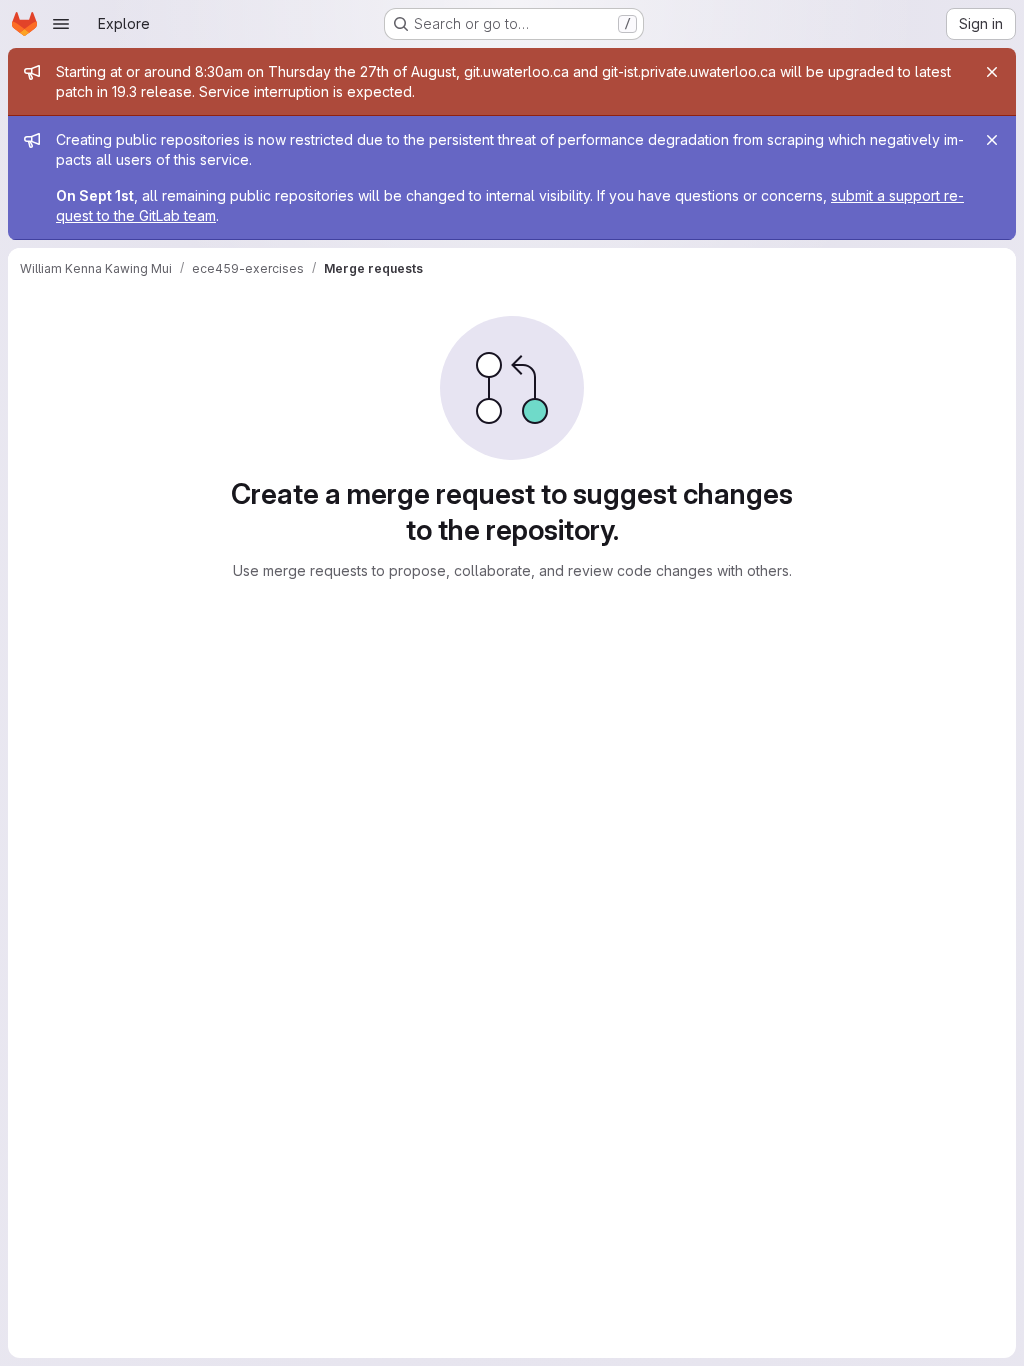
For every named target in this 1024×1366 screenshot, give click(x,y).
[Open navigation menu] (61, 24)
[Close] (992, 72)
